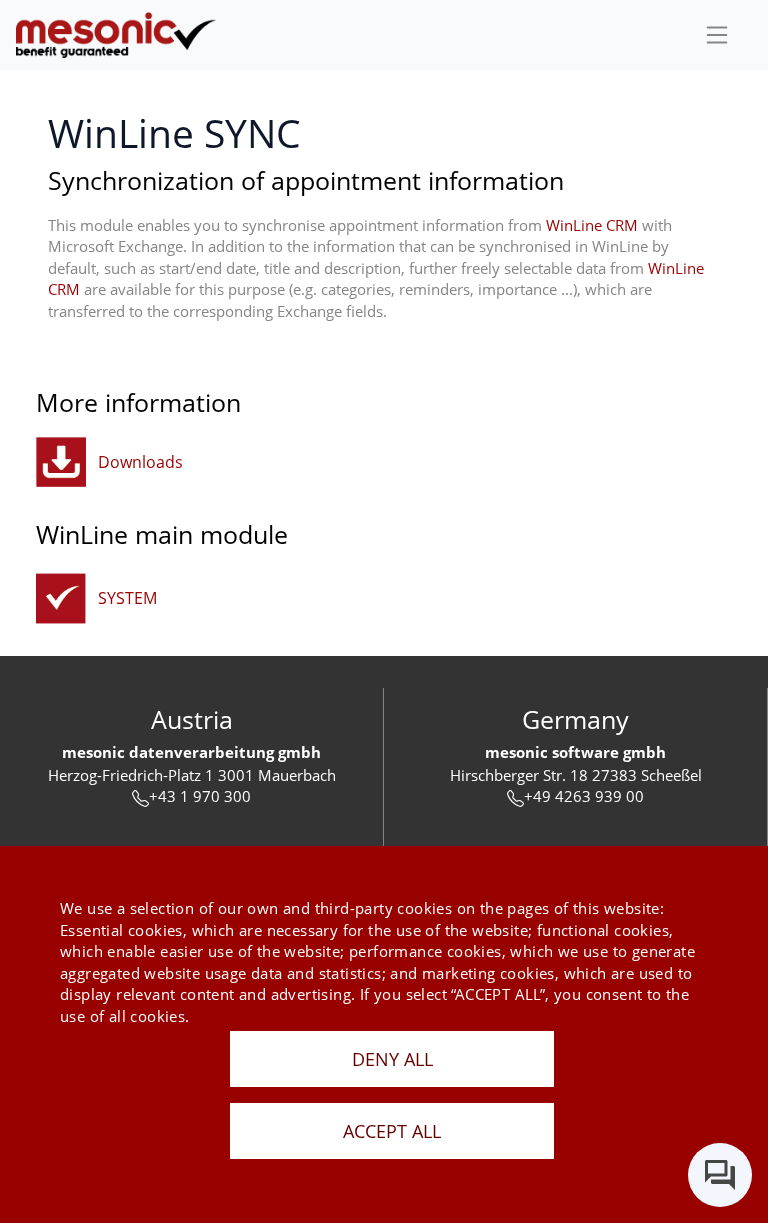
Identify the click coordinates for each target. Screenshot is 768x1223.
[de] (116, 34)
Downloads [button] (140, 462)
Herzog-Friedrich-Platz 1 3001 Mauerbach (192, 775)
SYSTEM (127, 598)
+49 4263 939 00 (584, 796)
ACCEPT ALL (392, 1131)
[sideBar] (717, 35)
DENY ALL (392, 1059)
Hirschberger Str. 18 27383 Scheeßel (576, 775)
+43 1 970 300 (200, 796)
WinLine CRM (592, 225)
